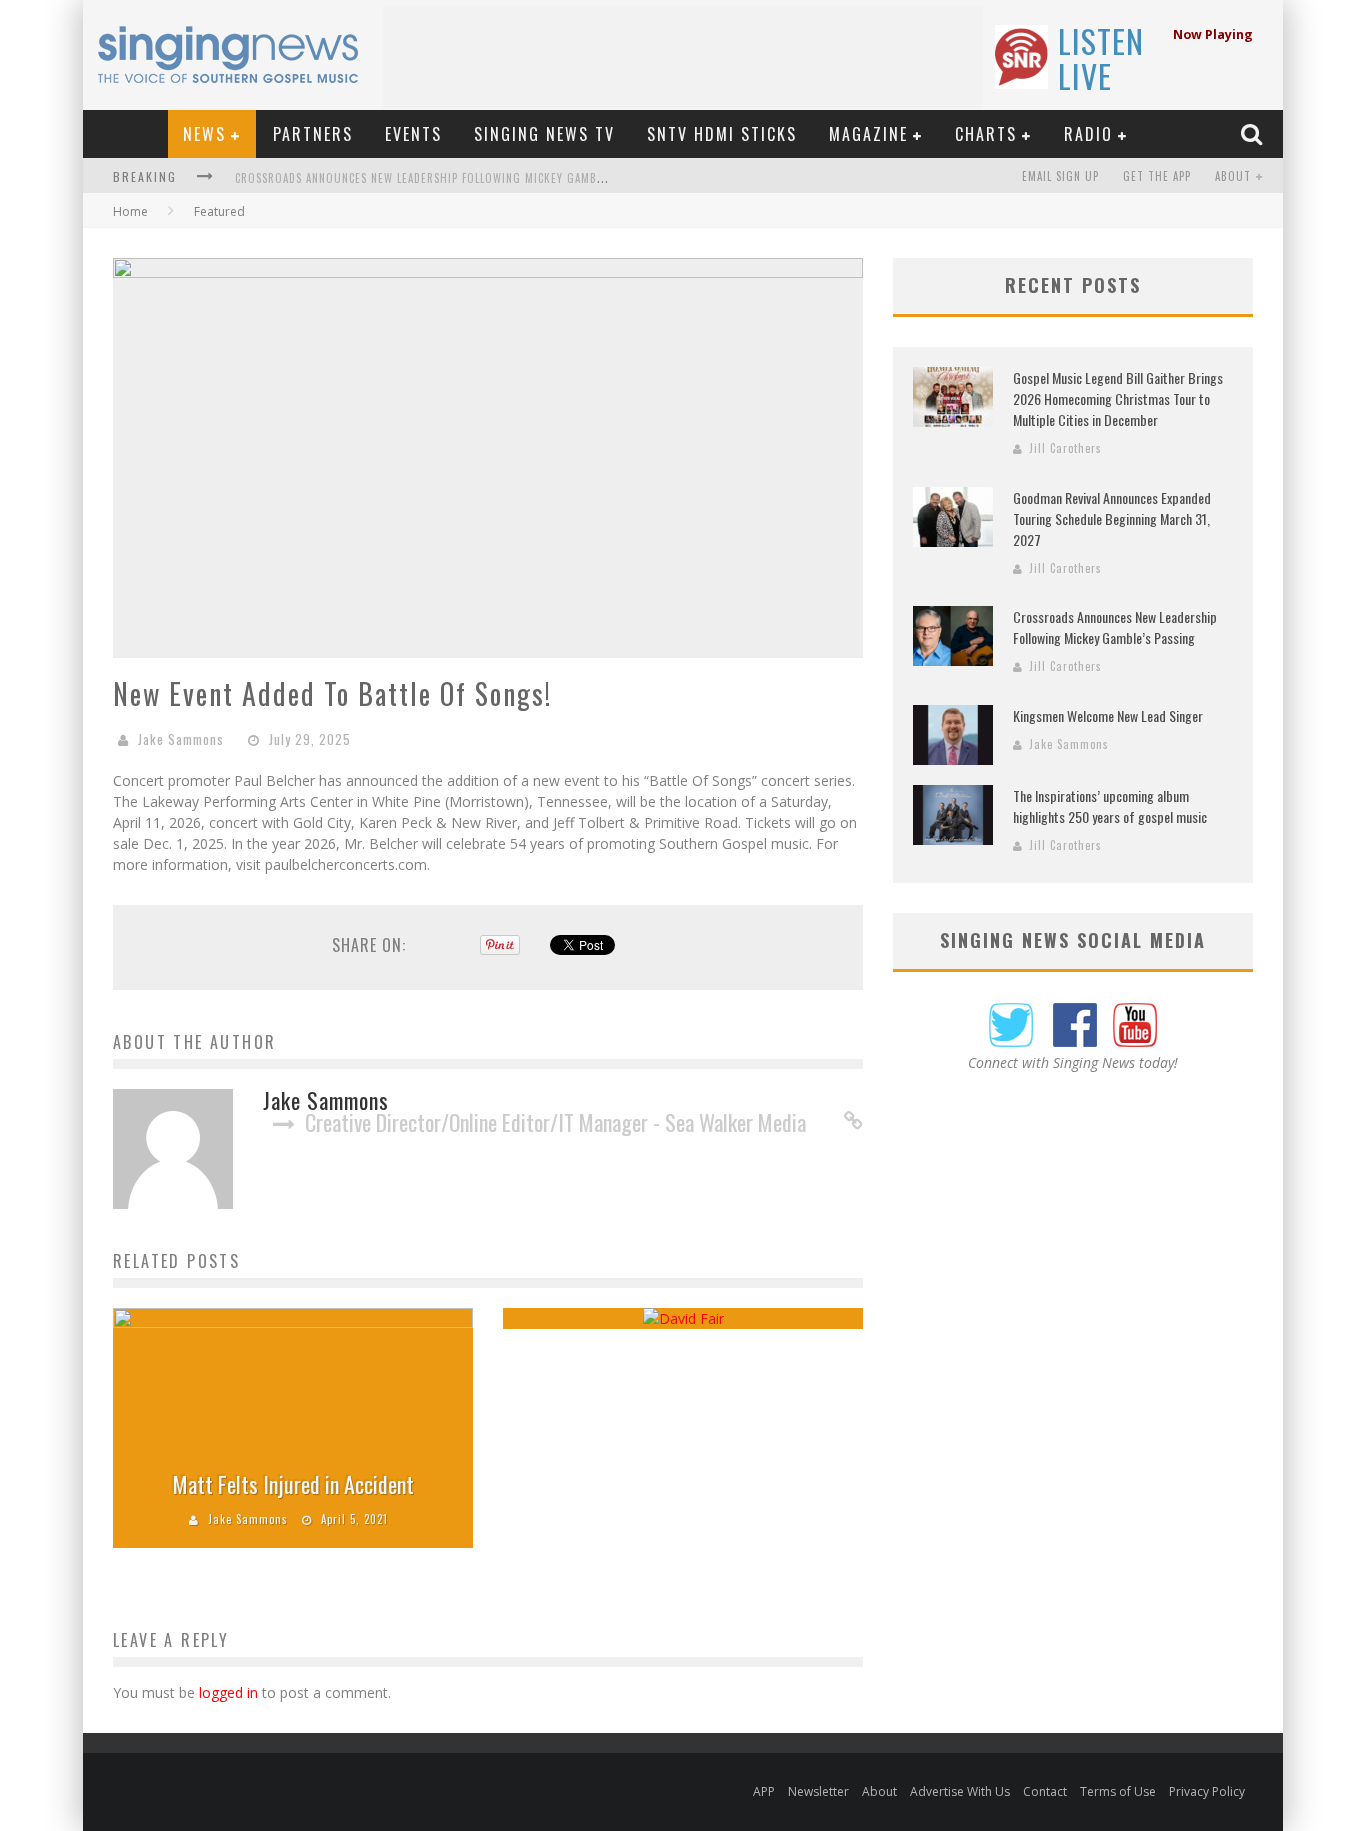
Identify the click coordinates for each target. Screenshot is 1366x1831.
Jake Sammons (181, 739)
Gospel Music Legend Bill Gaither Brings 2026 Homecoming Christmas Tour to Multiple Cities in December (1118, 398)
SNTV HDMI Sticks (722, 134)
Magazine (868, 134)
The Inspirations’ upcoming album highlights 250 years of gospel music (1110, 806)
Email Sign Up (1060, 176)
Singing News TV (544, 134)
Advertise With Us (960, 1791)
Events (413, 134)
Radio (1088, 134)
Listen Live (1101, 58)
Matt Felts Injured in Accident (293, 1484)
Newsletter (818, 1791)
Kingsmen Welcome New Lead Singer (1108, 715)
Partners (313, 134)
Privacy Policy (1207, 1791)
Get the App (1157, 176)
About (1233, 176)
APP (764, 1791)
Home (130, 211)
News (204, 134)
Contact (1045, 1791)
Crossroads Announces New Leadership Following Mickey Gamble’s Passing (450, 178)
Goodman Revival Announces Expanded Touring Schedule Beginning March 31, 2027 (1112, 518)
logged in (228, 1692)
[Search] (1254, 133)
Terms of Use (1118, 1791)
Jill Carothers (1065, 448)
